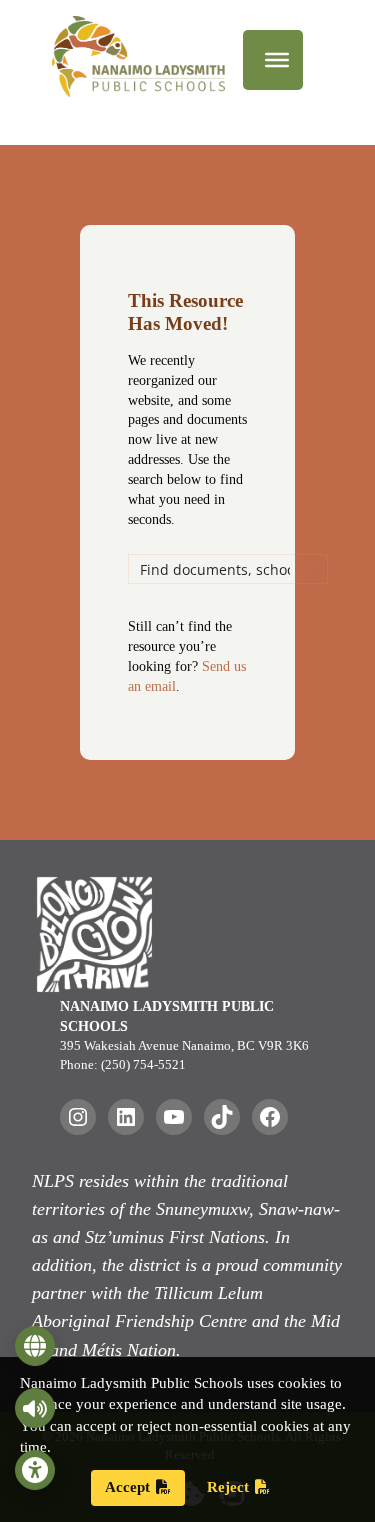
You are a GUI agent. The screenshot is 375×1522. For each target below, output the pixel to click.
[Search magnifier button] (313, 569)
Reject (228, 1487)
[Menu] (277, 60)
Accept (127, 1487)
